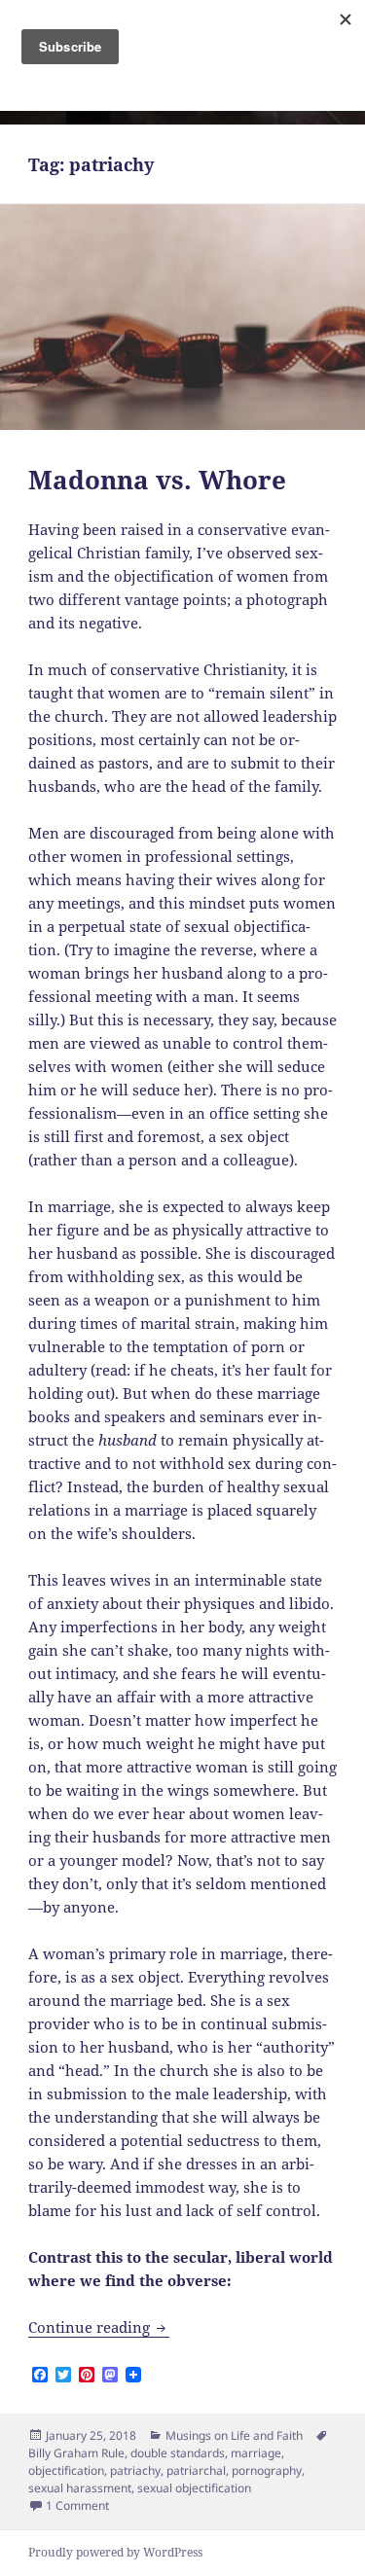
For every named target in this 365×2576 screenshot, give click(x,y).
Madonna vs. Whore (157, 480)
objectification (66, 2470)
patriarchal (196, 2470)
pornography (267, 2470)
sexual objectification (194, 2488)
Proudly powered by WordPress (115, 2552)
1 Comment (77, 2505)
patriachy (135, 2470)
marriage (256, 2453)
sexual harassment (80, 2488)
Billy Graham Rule (76, 2453)
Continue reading (99, 2327)
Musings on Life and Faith (234, 2435)
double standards (178, 2453)
